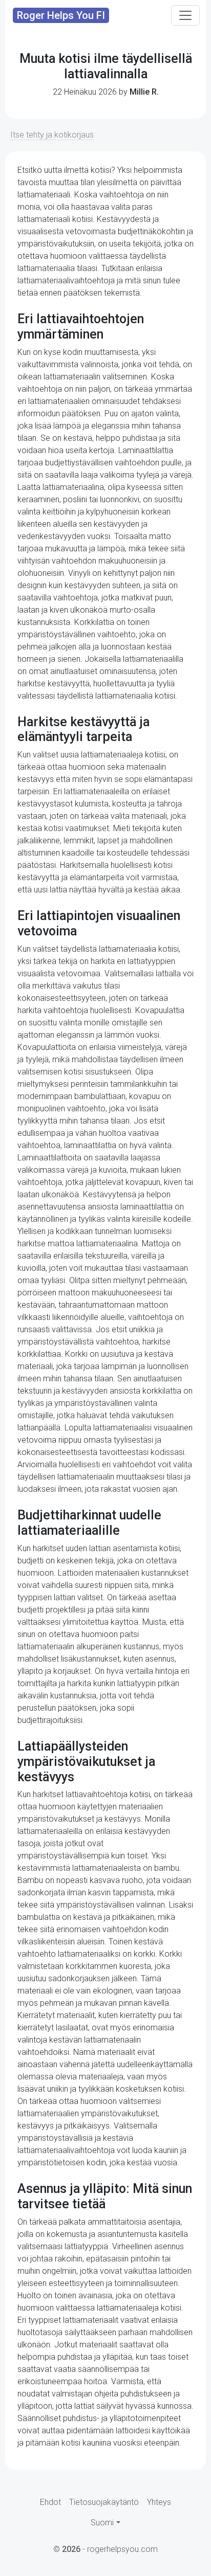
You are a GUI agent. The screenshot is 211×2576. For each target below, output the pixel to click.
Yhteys (159, 2502)
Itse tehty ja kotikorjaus (52, 135)
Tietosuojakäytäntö (104, 2502)
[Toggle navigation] (185, 15)
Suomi (102, 2523)
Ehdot (50, 2502)
